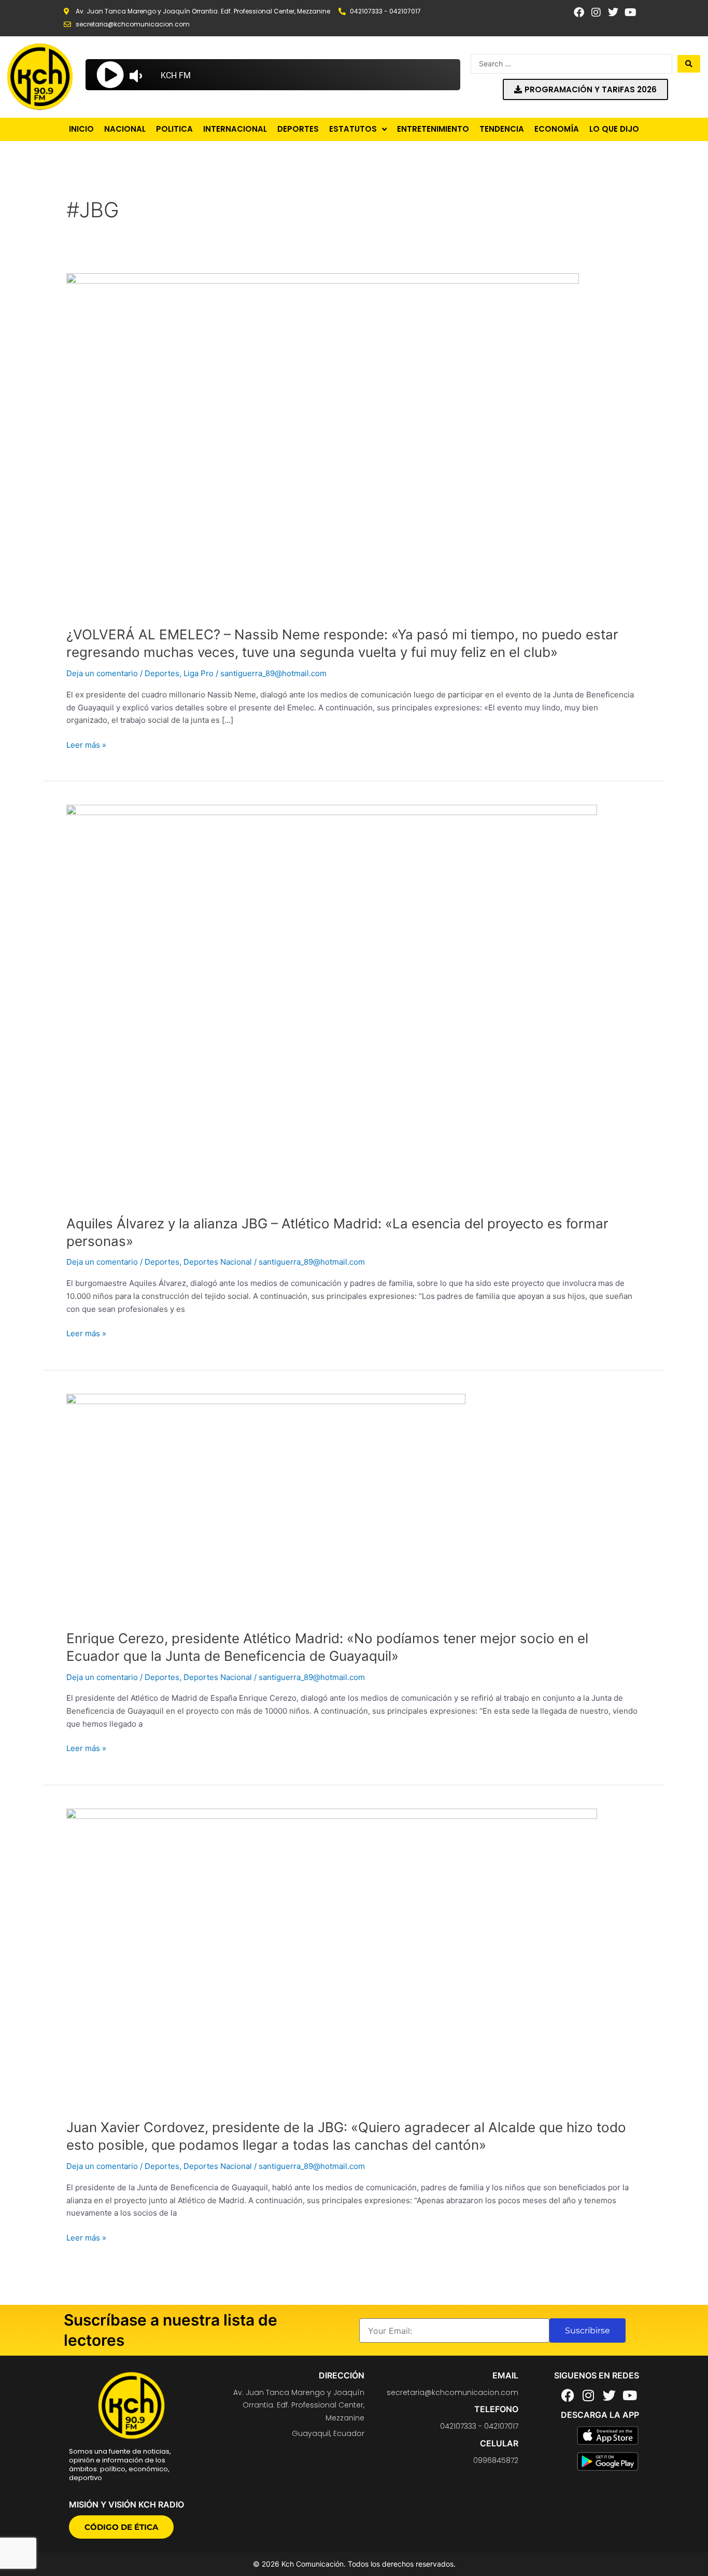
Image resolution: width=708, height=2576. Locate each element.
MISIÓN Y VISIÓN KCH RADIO (126, 2504)
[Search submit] (689, 64)
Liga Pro (199, 673)
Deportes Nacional (218, 1262)
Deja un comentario (102, 673)
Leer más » (86, 744)
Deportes (162, 673)
